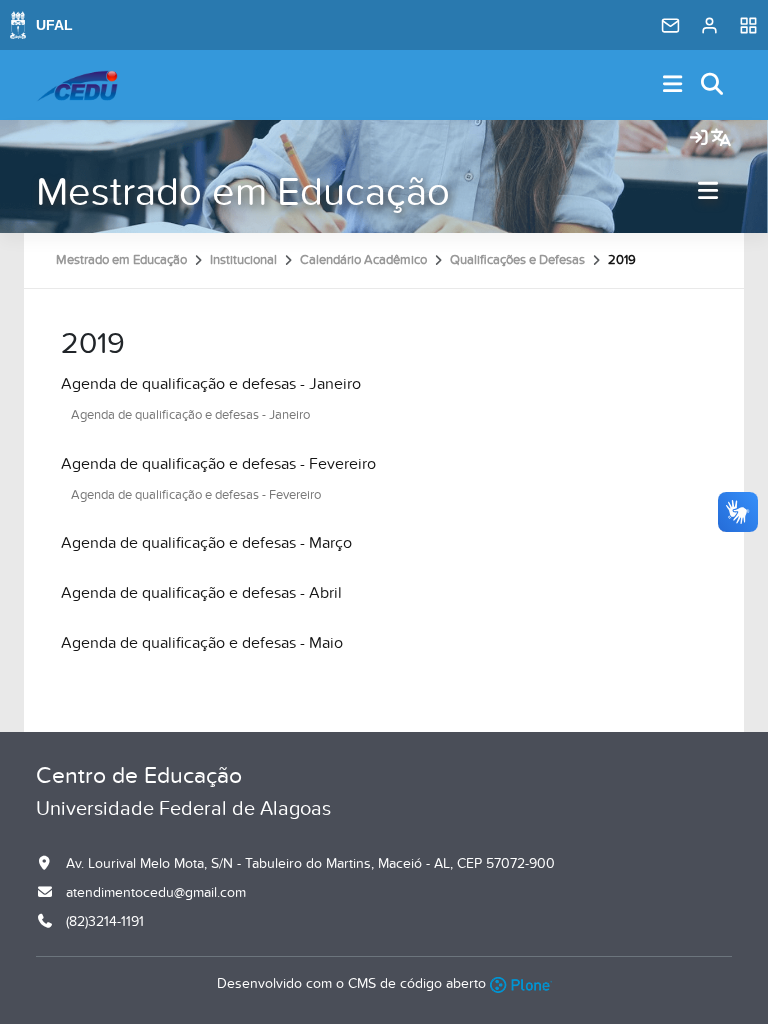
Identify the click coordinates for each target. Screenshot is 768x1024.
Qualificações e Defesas (517, 260)
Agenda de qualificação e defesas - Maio (202, 643)
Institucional (243, 260)
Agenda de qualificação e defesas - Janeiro (211, 384)
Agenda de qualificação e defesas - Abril (201, 593)
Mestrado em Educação (243, 192)
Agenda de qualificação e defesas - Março (206, 543)
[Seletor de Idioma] (721, 139)
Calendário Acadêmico (363, 260)
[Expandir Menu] (673, 85)
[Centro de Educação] (77, 85)
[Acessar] (699, 139)
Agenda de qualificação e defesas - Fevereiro (218, 464)
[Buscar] (713, 85)
